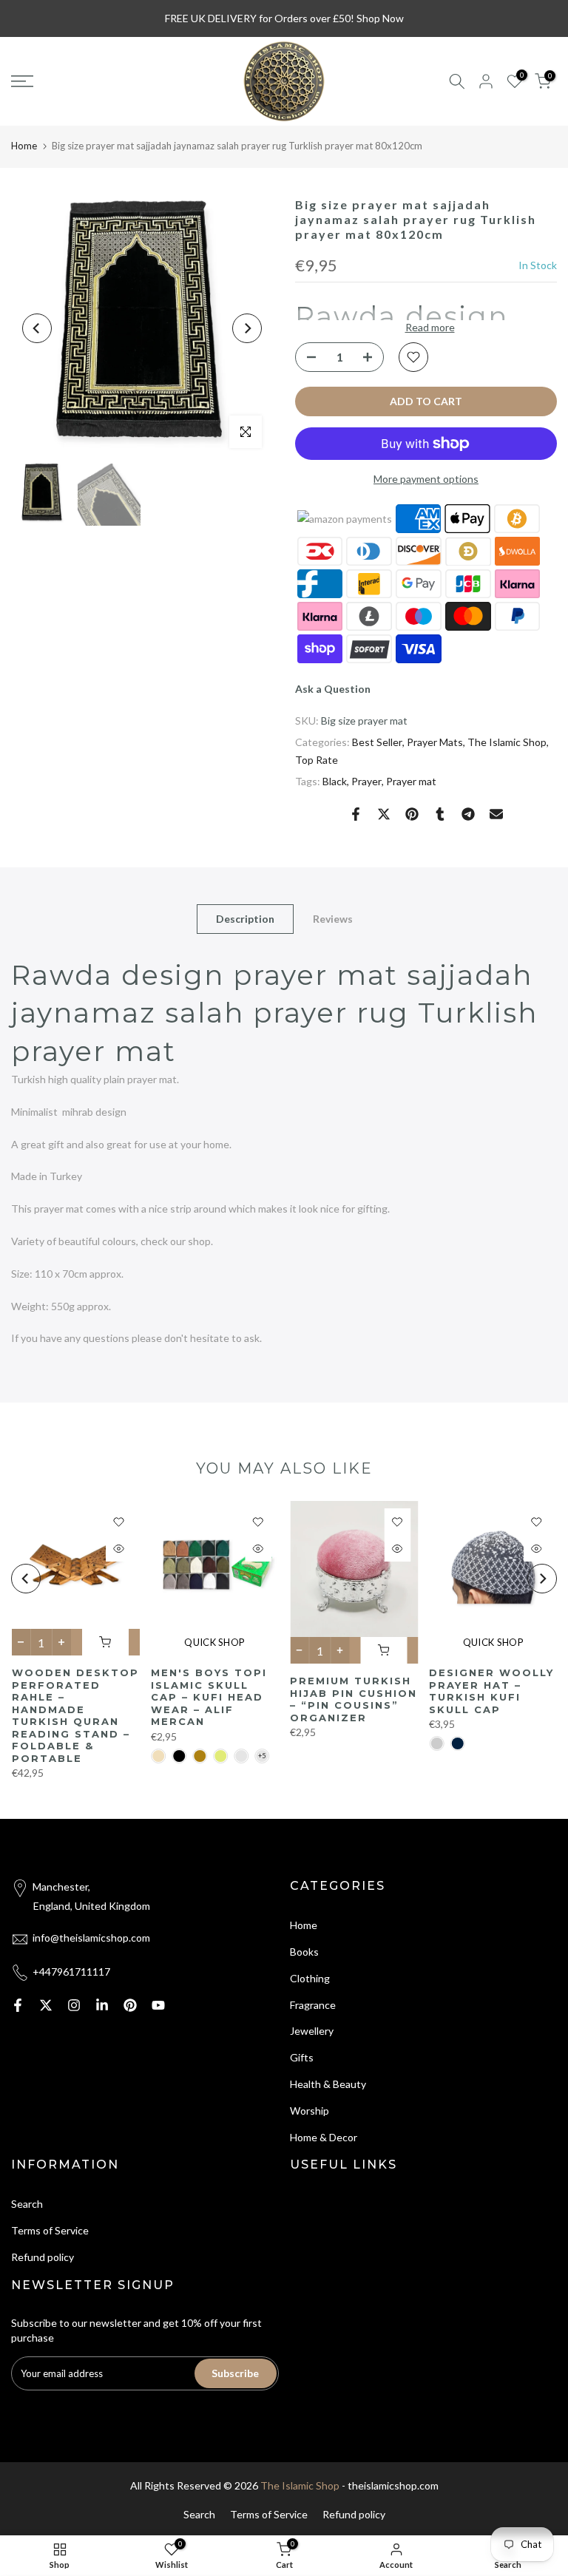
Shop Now (380, 18)
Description (245, 918)
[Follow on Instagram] (74, 2005)
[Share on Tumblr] (440, 814)
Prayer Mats (435, 742)
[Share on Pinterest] (412, 814)
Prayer (366, 781)
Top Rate (317, 760)
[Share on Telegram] (468, 814)
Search (27, 2204)
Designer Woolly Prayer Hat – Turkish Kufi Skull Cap (491, 1691)
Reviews (333, 918)
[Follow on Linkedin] (102, 2005)
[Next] (247, 328)
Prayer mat (411, 781)
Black (335, 781)
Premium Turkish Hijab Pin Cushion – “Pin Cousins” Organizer (354, 1699)
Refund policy (43, 2257)
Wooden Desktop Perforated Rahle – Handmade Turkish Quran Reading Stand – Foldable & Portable (75, 1715)
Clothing (310, 1978)
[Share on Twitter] (384, 814)
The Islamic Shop (507, 742)
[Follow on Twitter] (46, 2005)
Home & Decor (324, 2137)
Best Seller (377, 742)
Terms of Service (50, 2230)
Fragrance (313, 2005)
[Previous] (37, 328)
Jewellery (312, 2031)
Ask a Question (333, 689)
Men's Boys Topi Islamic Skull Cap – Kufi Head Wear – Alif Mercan (208, 1697)
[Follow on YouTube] (158, 2005)
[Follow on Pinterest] (130, 2005)
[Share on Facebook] (356, 814)
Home (24, 146)
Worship (310, 2111)
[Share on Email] (496, 814)
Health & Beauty (328, 2084)
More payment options (426, 479)
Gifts (302, 2057)
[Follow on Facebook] (18, 2005)
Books (304, 1952)
